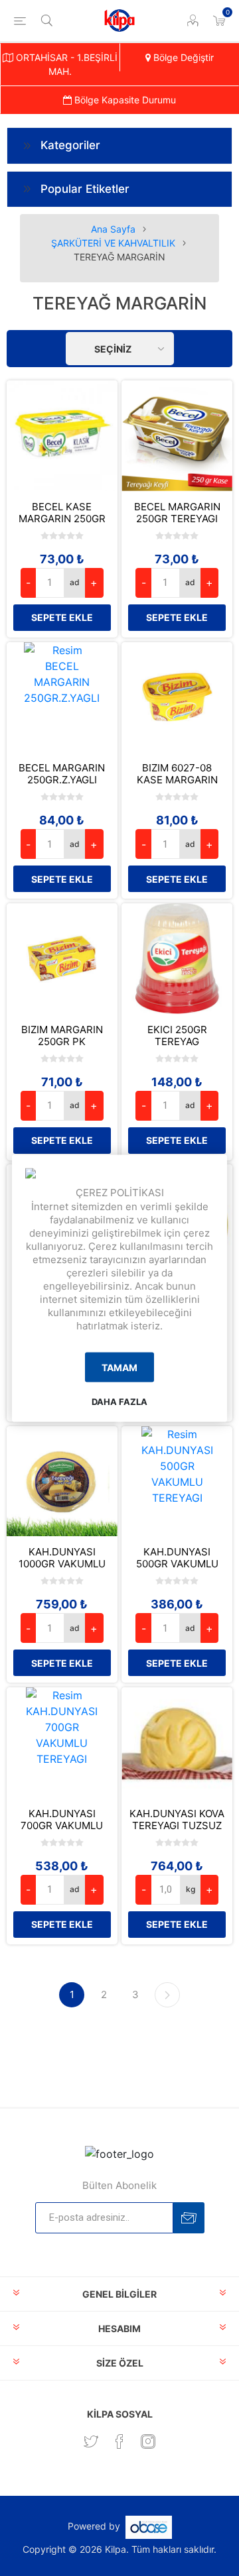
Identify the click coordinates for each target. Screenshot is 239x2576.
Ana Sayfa (113, 229)
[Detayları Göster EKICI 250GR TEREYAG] (177, 959)
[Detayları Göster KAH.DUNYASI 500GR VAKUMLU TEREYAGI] (177, 1482)
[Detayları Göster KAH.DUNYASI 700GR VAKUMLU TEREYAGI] (62, 1743)
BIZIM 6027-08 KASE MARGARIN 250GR (177, 780)
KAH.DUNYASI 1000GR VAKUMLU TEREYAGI (62, 1564)
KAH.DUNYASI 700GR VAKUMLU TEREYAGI (62, 1826)
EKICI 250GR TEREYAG (177, 1036)
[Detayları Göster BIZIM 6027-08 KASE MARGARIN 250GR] (177, 698)
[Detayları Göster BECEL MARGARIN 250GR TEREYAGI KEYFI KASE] (177, 436)
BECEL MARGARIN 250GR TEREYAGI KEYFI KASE (177, 519)
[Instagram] (148, 2441)
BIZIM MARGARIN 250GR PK (62, 1036)
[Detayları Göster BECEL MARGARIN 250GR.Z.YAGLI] (62, 698)
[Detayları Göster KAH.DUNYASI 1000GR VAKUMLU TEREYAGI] (62, 1482)
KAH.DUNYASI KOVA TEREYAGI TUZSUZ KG (177, 1826)
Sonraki (167, 1995)
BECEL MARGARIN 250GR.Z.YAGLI (62, 774)
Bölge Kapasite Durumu (124, 100)
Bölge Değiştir (182, 57)
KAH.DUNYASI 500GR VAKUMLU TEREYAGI (177, 1564)
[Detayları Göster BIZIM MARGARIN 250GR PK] (62, 959)
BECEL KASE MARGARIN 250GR (62, 513)
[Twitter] (91, 2441)
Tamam (119, 1368)
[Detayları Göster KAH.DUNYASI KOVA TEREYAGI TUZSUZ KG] (177, 1743)
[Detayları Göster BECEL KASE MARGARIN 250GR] (62, 436)
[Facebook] (119, 2441)
